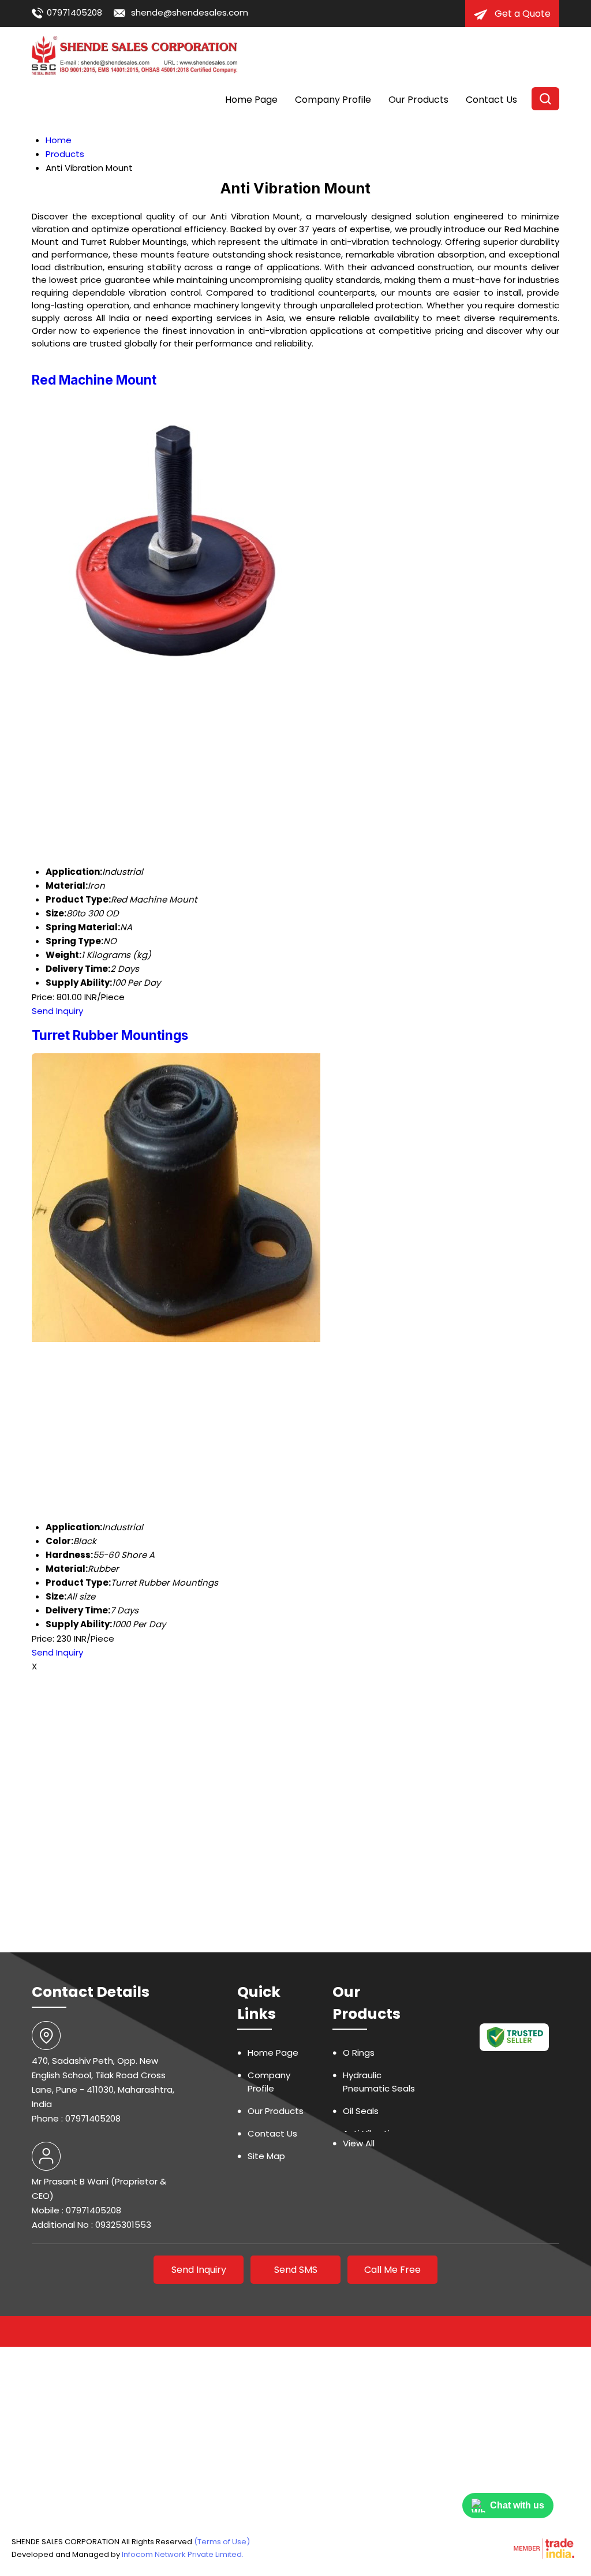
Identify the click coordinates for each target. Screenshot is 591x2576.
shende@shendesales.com (190, 12)
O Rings (359, 2053)
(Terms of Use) (222, 2542)
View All (359, 2143)
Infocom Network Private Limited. (183, 2554)
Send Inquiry (57, 1011)
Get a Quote (521, 14)
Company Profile (333, 100)
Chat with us (517, 2505)
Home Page (251, 100)
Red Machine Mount (94, 380)
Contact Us (491, 100)
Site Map (266, 2156)
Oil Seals (361, 2111)
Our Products (418, 100)
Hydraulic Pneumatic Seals (379, 2082)
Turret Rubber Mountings (110, 1035)
